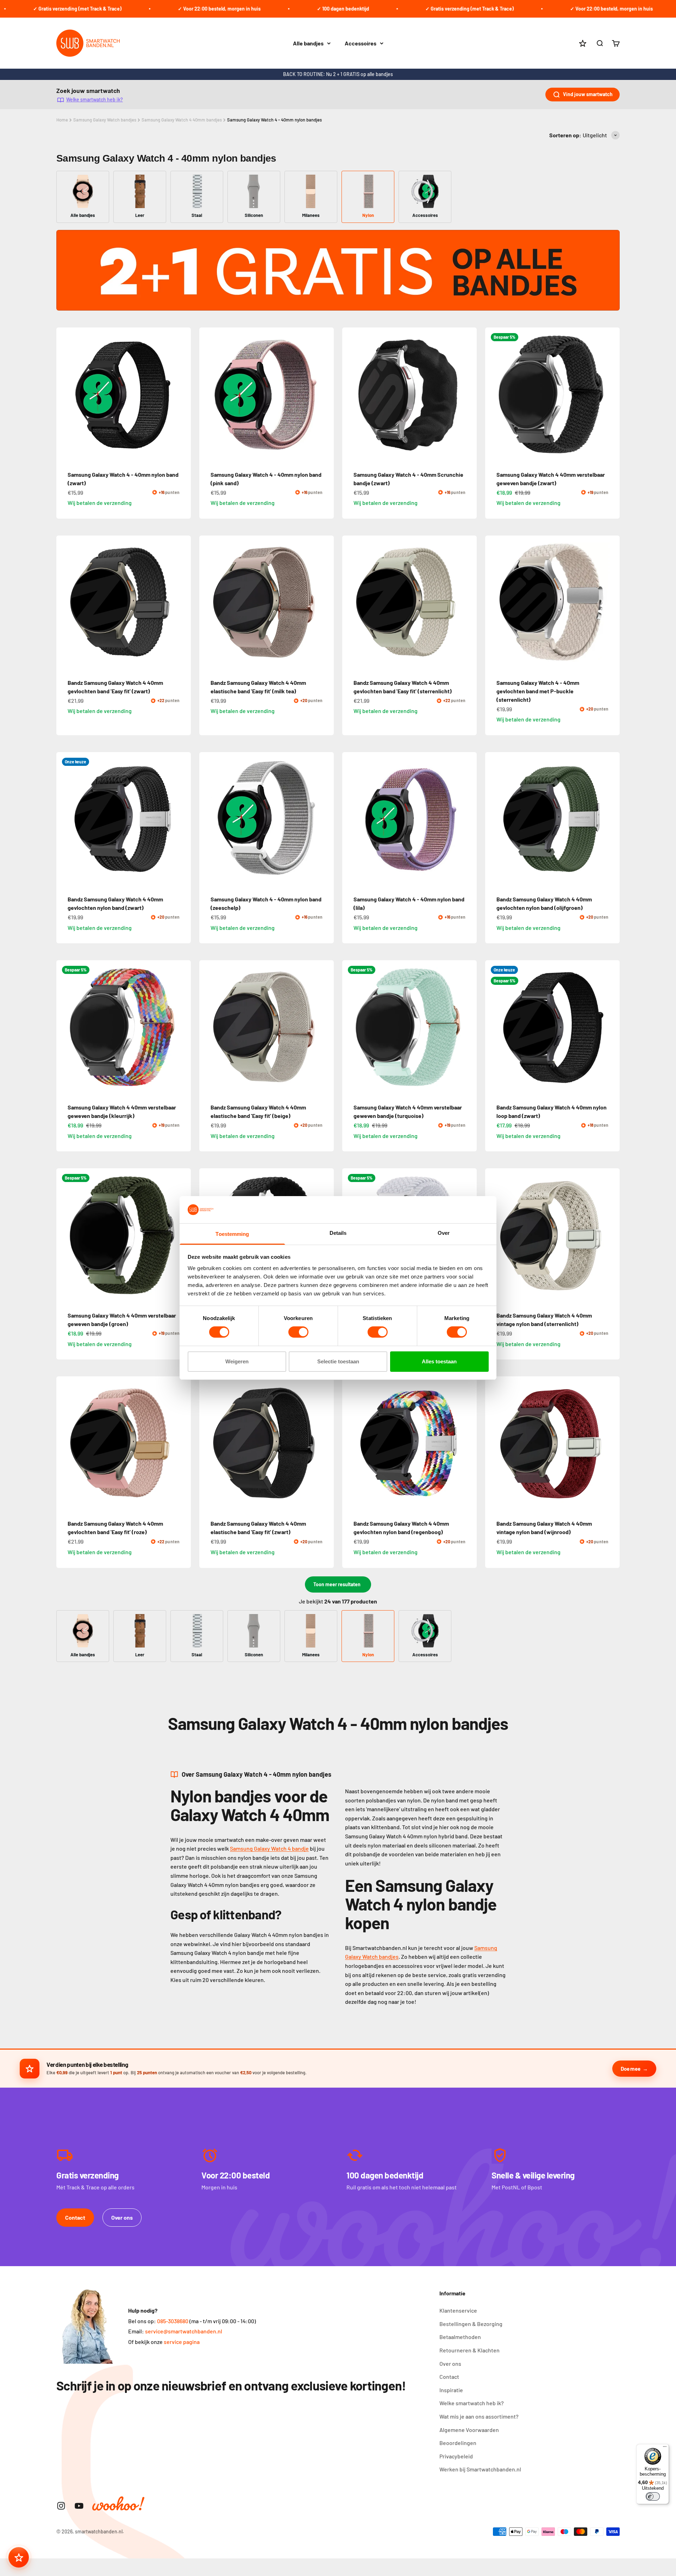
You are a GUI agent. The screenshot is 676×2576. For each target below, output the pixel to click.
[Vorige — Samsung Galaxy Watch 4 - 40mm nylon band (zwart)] (65, 395)
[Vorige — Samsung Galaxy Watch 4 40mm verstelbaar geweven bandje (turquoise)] (351, 1027)
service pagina (182, 2342)
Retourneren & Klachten (470, 2350)
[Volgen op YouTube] (79, 2506)
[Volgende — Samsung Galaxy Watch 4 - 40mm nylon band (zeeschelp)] (325, 819)
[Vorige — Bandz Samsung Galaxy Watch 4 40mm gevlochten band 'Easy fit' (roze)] (65, 1444)
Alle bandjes (308, 43)
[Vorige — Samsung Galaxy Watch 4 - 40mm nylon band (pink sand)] (208, 395)
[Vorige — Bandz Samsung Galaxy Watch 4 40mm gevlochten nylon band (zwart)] (65, 819)
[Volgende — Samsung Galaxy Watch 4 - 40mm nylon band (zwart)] (182, 395)
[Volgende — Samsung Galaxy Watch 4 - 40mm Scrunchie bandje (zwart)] (468, 395)
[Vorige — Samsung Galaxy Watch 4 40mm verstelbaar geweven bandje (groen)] (65, 1236)
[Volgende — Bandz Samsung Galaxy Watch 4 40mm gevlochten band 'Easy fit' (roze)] (182, 1444)
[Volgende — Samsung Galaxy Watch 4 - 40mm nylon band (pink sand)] (325, 395)
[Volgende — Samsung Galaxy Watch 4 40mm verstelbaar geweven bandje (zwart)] (611, 395)
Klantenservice (458, 2310)
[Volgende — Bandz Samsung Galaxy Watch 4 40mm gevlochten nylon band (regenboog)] (468, 1444)
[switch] (298, 1332)
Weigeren (237, 1361)
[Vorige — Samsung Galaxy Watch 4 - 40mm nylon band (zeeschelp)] (208, 819)
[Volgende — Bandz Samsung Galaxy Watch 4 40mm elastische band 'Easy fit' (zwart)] (325, 1444)
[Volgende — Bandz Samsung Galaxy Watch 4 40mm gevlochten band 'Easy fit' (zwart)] (182, 603)
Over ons (122, 2217)
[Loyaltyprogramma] (19, 2557)
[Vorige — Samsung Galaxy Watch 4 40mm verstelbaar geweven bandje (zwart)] (494, 395)
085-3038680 (173, 2321)
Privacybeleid (456, 2456)
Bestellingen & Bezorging (471, 2324)
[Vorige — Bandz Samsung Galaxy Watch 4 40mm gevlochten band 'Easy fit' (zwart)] (65, 603)
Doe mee (630, 2069)
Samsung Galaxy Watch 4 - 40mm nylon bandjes (274, 120)
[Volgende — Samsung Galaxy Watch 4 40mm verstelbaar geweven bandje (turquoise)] (468, 1027)
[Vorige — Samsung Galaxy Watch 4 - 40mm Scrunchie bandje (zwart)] (351, 395)
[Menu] (665, 2448)
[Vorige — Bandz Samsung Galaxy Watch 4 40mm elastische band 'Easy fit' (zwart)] (208, 1444)
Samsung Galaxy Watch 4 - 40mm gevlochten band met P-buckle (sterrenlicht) (538, 691)
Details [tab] (338, 1233)
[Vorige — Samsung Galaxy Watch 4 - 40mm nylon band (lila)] (351, 819)
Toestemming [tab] (232, 1234)
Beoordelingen (458, 2443)
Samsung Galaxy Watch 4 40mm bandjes (182, 120)
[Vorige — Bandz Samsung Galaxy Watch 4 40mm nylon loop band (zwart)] (494, 1027)
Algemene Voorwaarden (469, 2430)
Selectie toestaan (338, 1361)
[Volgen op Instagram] (61, 2506)
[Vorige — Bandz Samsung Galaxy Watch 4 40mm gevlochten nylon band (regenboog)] (351, 1444)
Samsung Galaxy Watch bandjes (105, 120)
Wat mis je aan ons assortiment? (479, 2416)
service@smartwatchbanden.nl (184, 2331)
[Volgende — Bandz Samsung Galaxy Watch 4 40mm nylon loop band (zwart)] (611, 1027)
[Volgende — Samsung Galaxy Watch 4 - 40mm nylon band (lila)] (468, 819)
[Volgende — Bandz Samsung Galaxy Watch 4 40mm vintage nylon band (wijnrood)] (611, 1444)
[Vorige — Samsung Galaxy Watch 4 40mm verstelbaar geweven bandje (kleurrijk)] (65, 1027)
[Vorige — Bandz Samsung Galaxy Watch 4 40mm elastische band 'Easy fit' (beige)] (208, 1027)
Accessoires (361, 43)
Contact (75, 2217)
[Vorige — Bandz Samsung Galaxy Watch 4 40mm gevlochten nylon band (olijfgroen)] (494, 819)
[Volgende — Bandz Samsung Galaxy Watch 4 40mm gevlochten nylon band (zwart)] (182, 819)
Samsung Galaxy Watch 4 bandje (269, 1848)
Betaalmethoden (460, 2337)
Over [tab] (444, 1233)
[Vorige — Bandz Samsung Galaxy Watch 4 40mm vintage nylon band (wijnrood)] (494, 1444)
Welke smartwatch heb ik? (95, 99)
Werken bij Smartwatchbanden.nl (480, 2469)
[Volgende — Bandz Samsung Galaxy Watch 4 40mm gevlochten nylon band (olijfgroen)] (611, 819)
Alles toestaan (439, 1361)
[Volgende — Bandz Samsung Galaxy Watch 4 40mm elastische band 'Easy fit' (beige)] (325, 1027)
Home (62, 120)
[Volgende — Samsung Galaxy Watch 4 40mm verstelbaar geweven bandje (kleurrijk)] (182, 1027)
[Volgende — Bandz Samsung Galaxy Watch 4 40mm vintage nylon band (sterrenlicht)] (611, 1236)
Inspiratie (451, 2390)
